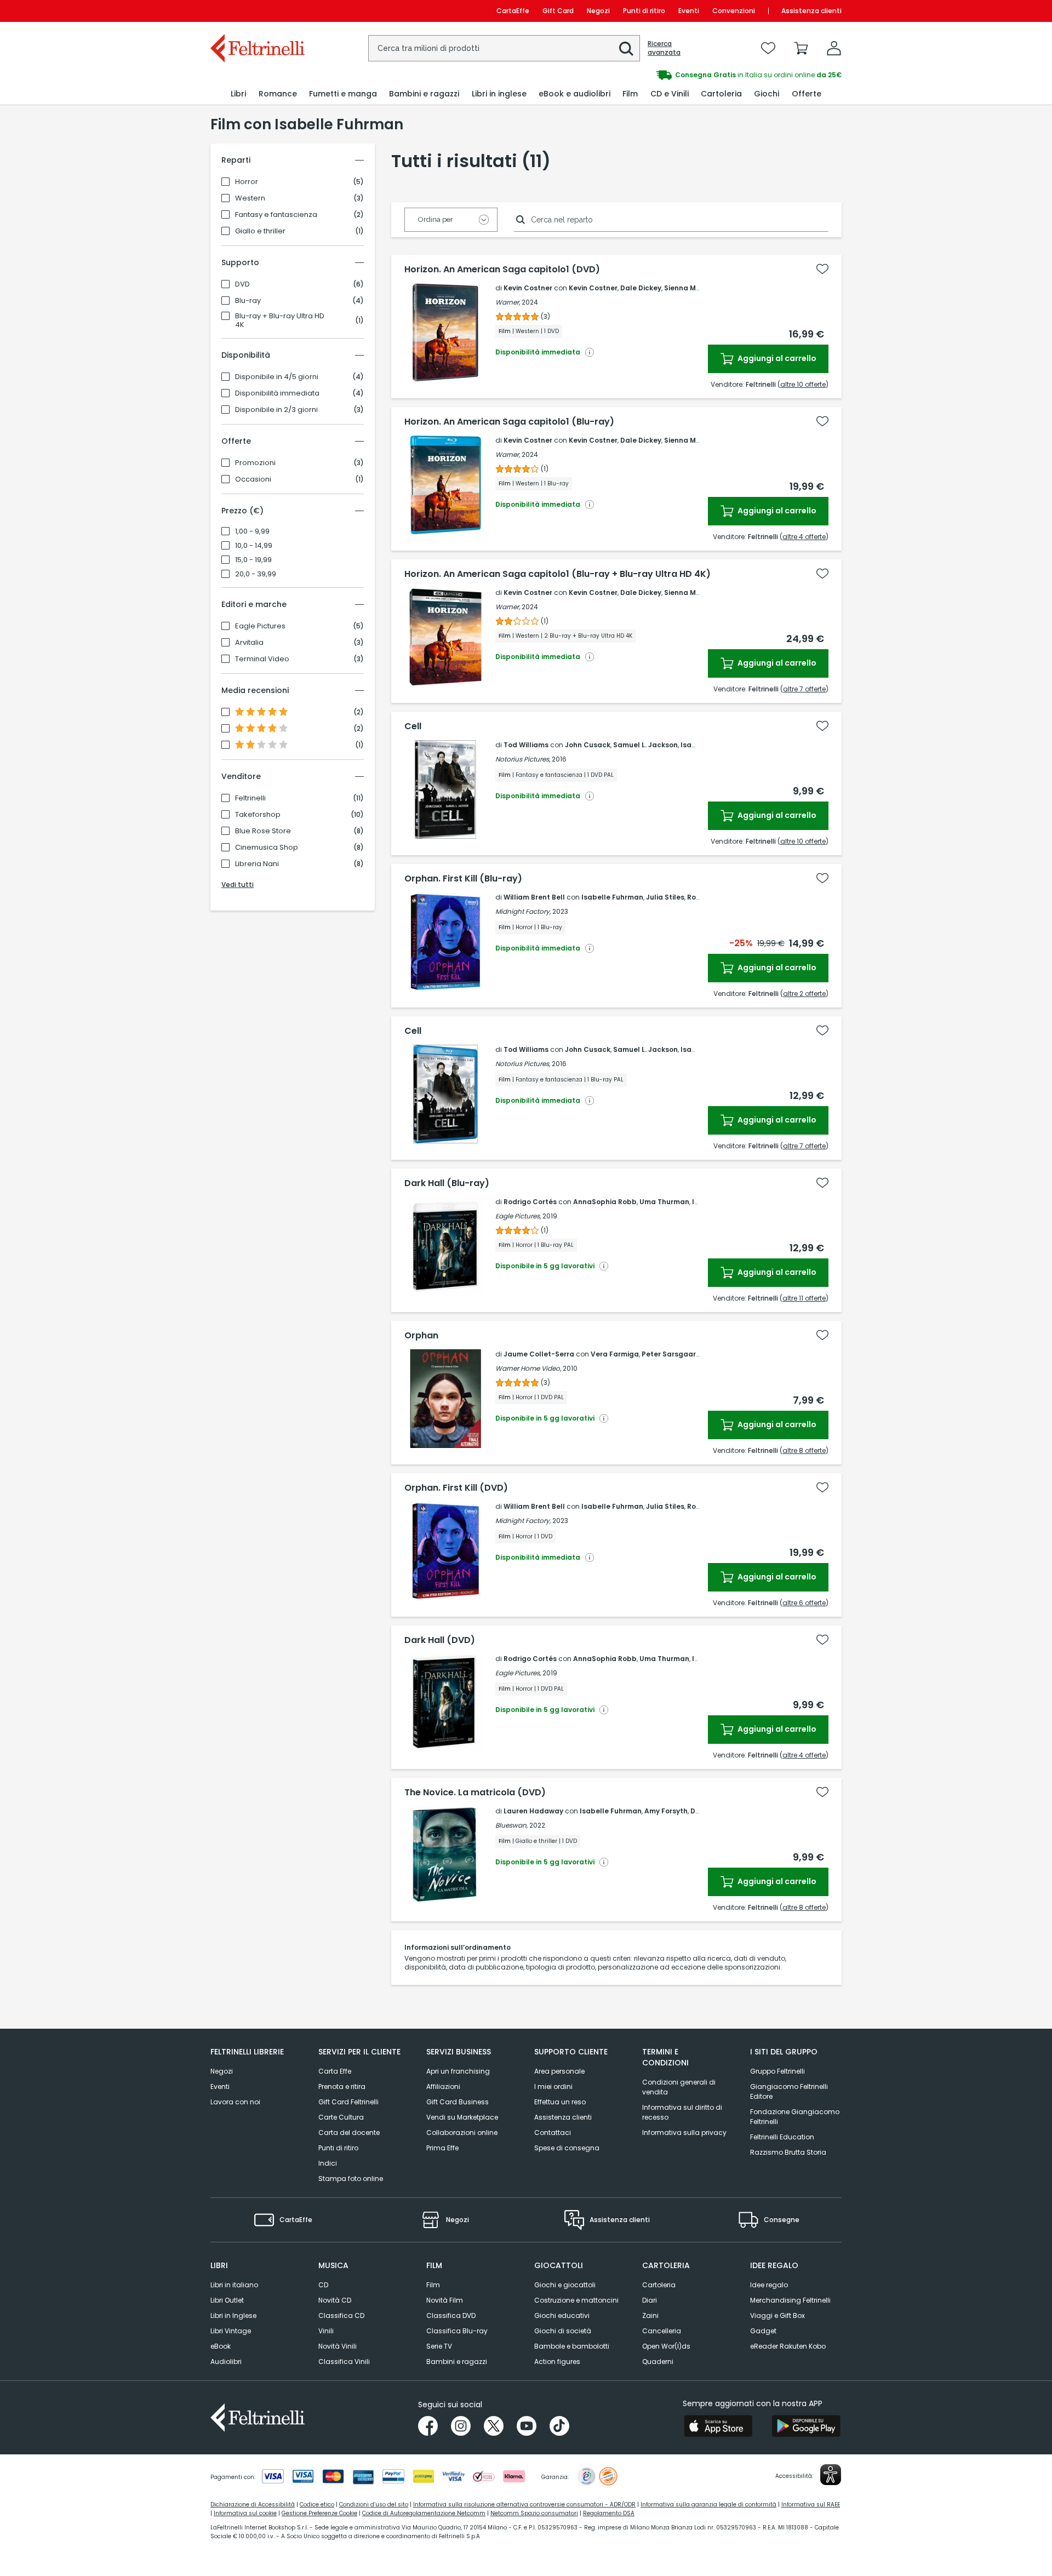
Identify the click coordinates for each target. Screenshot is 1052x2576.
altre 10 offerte (803, 384)
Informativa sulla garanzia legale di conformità (708, 2505)
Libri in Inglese (233, 2315)
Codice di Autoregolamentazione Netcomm (424, 2513)
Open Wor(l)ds (666, 2346)
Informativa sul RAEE (811, 2505)
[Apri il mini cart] (801, 48)
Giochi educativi (562, 2315)
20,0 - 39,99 (256, 574)
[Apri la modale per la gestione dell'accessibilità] (831, 2475)
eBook (221, 2346)
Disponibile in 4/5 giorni (277, 377)
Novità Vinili (338, 2346)
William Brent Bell (534, 897)
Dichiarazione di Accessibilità (253, 2505)
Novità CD (335, 2300)
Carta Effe (335, 2071)
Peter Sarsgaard (671, 1354)
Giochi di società (563, 2331)
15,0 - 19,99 (253, 560)
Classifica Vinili (344, 2362)
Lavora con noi (235, 2102)
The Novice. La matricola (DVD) (475, 1793)
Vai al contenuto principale (257, 11)
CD (323, 2285)
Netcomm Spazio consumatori (534, 2513)
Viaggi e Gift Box (777, 2315)
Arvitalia (249, 643)
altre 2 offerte (804, 994)
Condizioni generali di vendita (679, 2087)
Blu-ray (248, 301)
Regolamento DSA (609, 2513)
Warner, (508, 302)
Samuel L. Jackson (645, 745)
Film (433, 2285)
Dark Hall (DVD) (440, 1640)
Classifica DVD (451, 2315)
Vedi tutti (238, 885)
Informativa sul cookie (245, 2513)
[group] (684, 75)
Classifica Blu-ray (457, 2331)
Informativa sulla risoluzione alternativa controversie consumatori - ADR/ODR (524, 2505)
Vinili (326, 2331)
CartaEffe (513, 11)
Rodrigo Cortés (530, 1202)
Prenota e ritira (342, 2086)
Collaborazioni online (462, 2133)
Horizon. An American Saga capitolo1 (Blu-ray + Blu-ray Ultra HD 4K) (558, 574)
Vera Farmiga (615, 1354)
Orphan (421, 1336)
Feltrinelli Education (782, 2137)
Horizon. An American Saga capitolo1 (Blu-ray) (509, 422)
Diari (650, 2300)
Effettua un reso (560, 2102)
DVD (242, 284)
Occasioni (253, 479)
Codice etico (317, 2505)
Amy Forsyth (666, 1811)
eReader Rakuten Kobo (788, 2346)
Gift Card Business (458, 2102)
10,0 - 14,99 (254, 546)
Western (250, 198)
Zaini (650, 2315)
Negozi (598, 11)
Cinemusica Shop (267, 848)
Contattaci (553, 2133)
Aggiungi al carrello (776, 358)
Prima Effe (442, 2148)
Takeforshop (258, 815)
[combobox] (504, 48)
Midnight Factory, (523, 911)
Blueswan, (511, 1825)
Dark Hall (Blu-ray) (447, 1183)
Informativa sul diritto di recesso (682, 2112)
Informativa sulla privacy (684, 2133)
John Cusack (588, 745)
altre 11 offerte (804, 1298)
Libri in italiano (234, 2285)
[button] (626, 49)
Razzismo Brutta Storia (788, 2152)
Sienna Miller (687, 288)
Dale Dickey (641, 288)
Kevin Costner (528, 288)
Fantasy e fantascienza (276, 215)
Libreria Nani (257, 864)
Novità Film (445, 2300)
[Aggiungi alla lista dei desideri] (822, 269)
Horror (247, 182)
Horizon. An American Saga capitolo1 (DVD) (502, 270)
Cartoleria (659, 2285)
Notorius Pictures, (523, 759)
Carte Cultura (341, 2117)
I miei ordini (553, 2086)
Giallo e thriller (260, 231)
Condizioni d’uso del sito (374, 2505)
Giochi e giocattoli (565, 2285)
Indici (328, 2163)
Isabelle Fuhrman (612, 897)
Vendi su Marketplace (462, 2117)
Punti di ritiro (644, 11)
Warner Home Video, (528, 1368)
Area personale (559, 2071)
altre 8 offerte (804, 1450)
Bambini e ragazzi (457, 2362)
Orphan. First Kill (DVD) (456, 1488)
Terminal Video (262, 659)
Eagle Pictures (260, 626)
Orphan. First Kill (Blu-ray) (463, 879)
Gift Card (558, 11)
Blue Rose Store (263, 831)
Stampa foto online (351, 2179)
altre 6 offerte (804, 1603)
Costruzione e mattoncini (576, 2300)
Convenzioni (734, 11)
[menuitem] (238, 94)
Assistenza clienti (811, 11)
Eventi (689, 11)
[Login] (834, 48)
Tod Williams (526, 745)
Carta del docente (349, 2133)
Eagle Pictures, (518, 1216)
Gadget (763, 2331)
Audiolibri (226, 2362)
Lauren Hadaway (533, 1811)
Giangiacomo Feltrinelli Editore (789, 2091)
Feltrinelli (250, 798)
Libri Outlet (227, 2300)
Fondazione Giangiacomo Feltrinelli (795, 2117)
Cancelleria (662, 2331)
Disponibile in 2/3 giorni (276, 410)
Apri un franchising (458, 2071)
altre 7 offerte (804, 689)
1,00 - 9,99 (252, 531)
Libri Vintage (231, 2331)
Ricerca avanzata (664, 48)
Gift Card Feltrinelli (348, 2102)
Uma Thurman (664, 1202)
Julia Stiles (665, 897)
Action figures (557, 2362)
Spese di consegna (567, 2148)
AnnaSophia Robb (605, 1202)
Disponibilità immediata (277, 393)
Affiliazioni (443, 2086)
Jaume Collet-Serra (539, 1354)
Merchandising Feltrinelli (790, 2300)
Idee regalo (769, 2285)
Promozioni (255, 463)
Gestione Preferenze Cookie (319, 2513)
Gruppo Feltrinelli (777, 2071)
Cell (413, 726)
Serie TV (439, 2346)
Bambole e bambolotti (572, 2346)
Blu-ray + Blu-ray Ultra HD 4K (280, 320)
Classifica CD (341, 2315)
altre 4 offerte (804, 537)
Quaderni (658, 2362)
